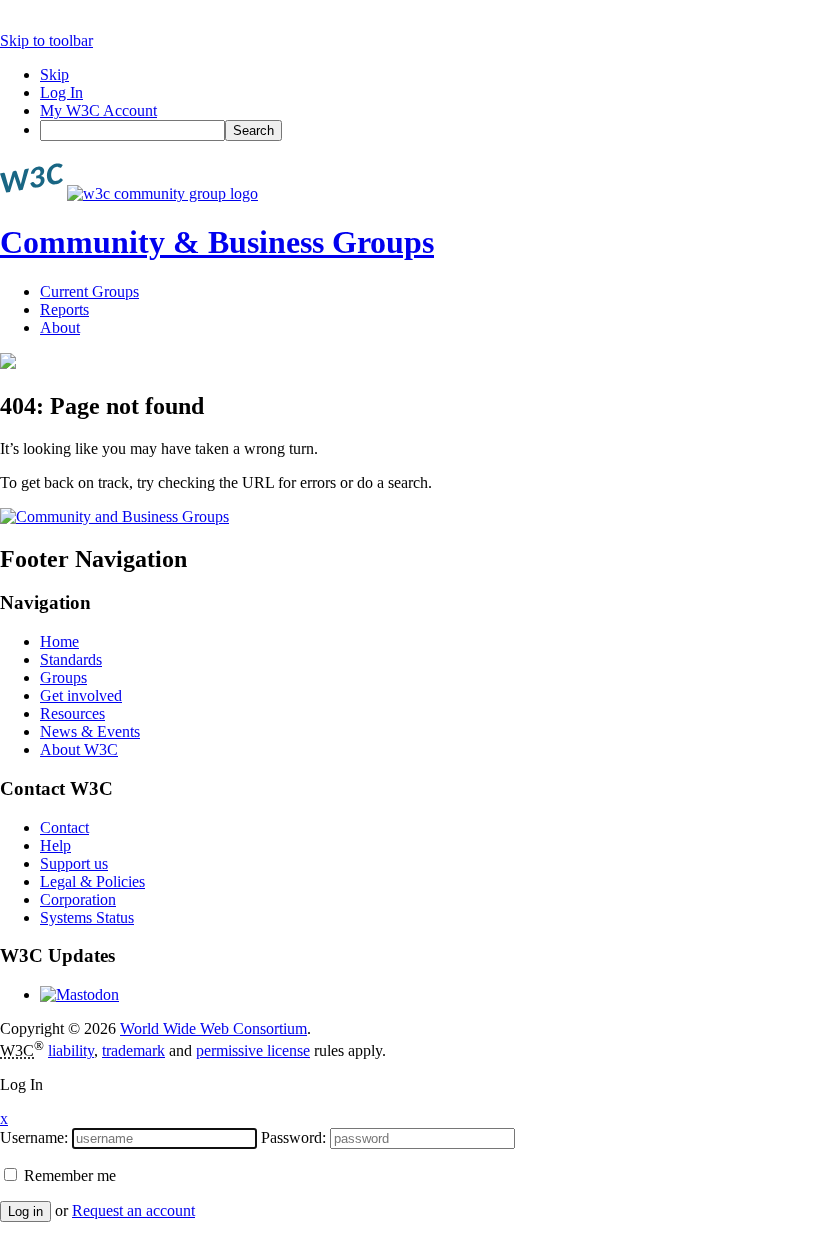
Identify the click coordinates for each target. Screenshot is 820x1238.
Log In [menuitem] (61, 92)
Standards (71, 659)
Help (55, 845)
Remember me (68, 1175)
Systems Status (87, 917)
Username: (34, 1137)
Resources (72, 713)
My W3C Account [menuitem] (98, 110)
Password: (293, 1137)
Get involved (81, 695)
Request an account (133, 1210)
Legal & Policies (92, 881)
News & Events (90, 731)
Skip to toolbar (46, 40)
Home (59, 641)
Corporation (78, 899)
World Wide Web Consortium (213, 1028)
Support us (74, 863)
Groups (63, 677)
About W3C (79, 749)
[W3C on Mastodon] (79, 994)
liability (71, 1050)
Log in (25, 1211)
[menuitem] (430, 130)
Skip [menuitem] (54, 74)
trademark (133, 1050)
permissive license (253, 1050)
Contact (64, 827)
